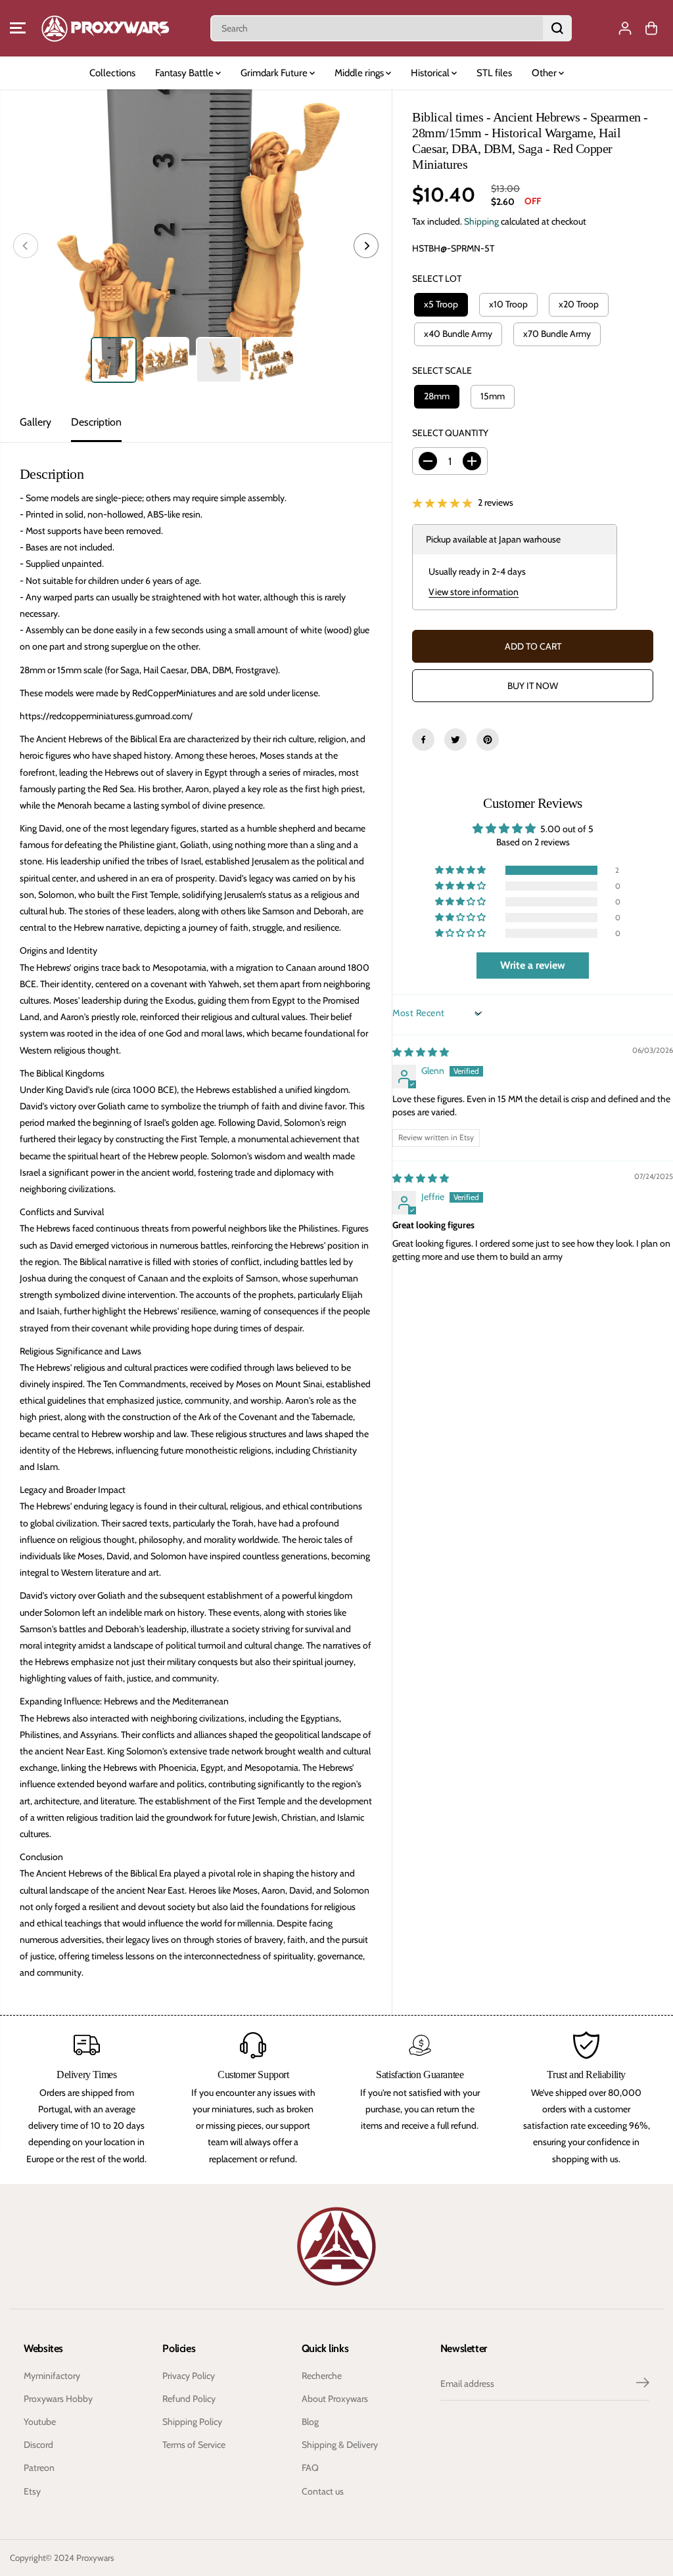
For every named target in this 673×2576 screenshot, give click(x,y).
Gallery (35, 422)
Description (96, 422)
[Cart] (651, 28)
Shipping (481, 221)
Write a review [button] (533, 965)
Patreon (39, 2468)
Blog (310, 2422)
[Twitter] (455, 740)
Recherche (322, 2376)
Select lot (437, 278)
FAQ (310, 2468)
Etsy (32, 2491)
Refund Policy (189, 2399)
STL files (494, 73)
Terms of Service (194, 2445)
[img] (421, 1052)
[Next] (366, 246)
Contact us (323, 2491)
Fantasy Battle (185, 73)
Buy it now (533, 686)
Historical (431, 73)
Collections (112, 73)
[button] (18, 28)
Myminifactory (52, 2376)
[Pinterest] (488, 740)
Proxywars (95, 2558)
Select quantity (450, 433)
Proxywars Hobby (58, 2399)
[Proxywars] (105, 28)
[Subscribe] (643, 2384)
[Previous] (26, 246)
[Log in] (625, 28)
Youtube (40, 2422)
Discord (38, 2445)
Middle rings (360, 73)
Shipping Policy (192, 2422)
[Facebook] (423, 740)
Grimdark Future (275, 73)
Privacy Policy (189, 2376)
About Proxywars (335, 2399)
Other (545, 73)
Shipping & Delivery (340, 2445)
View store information (474, 592)
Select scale (442, 370)
